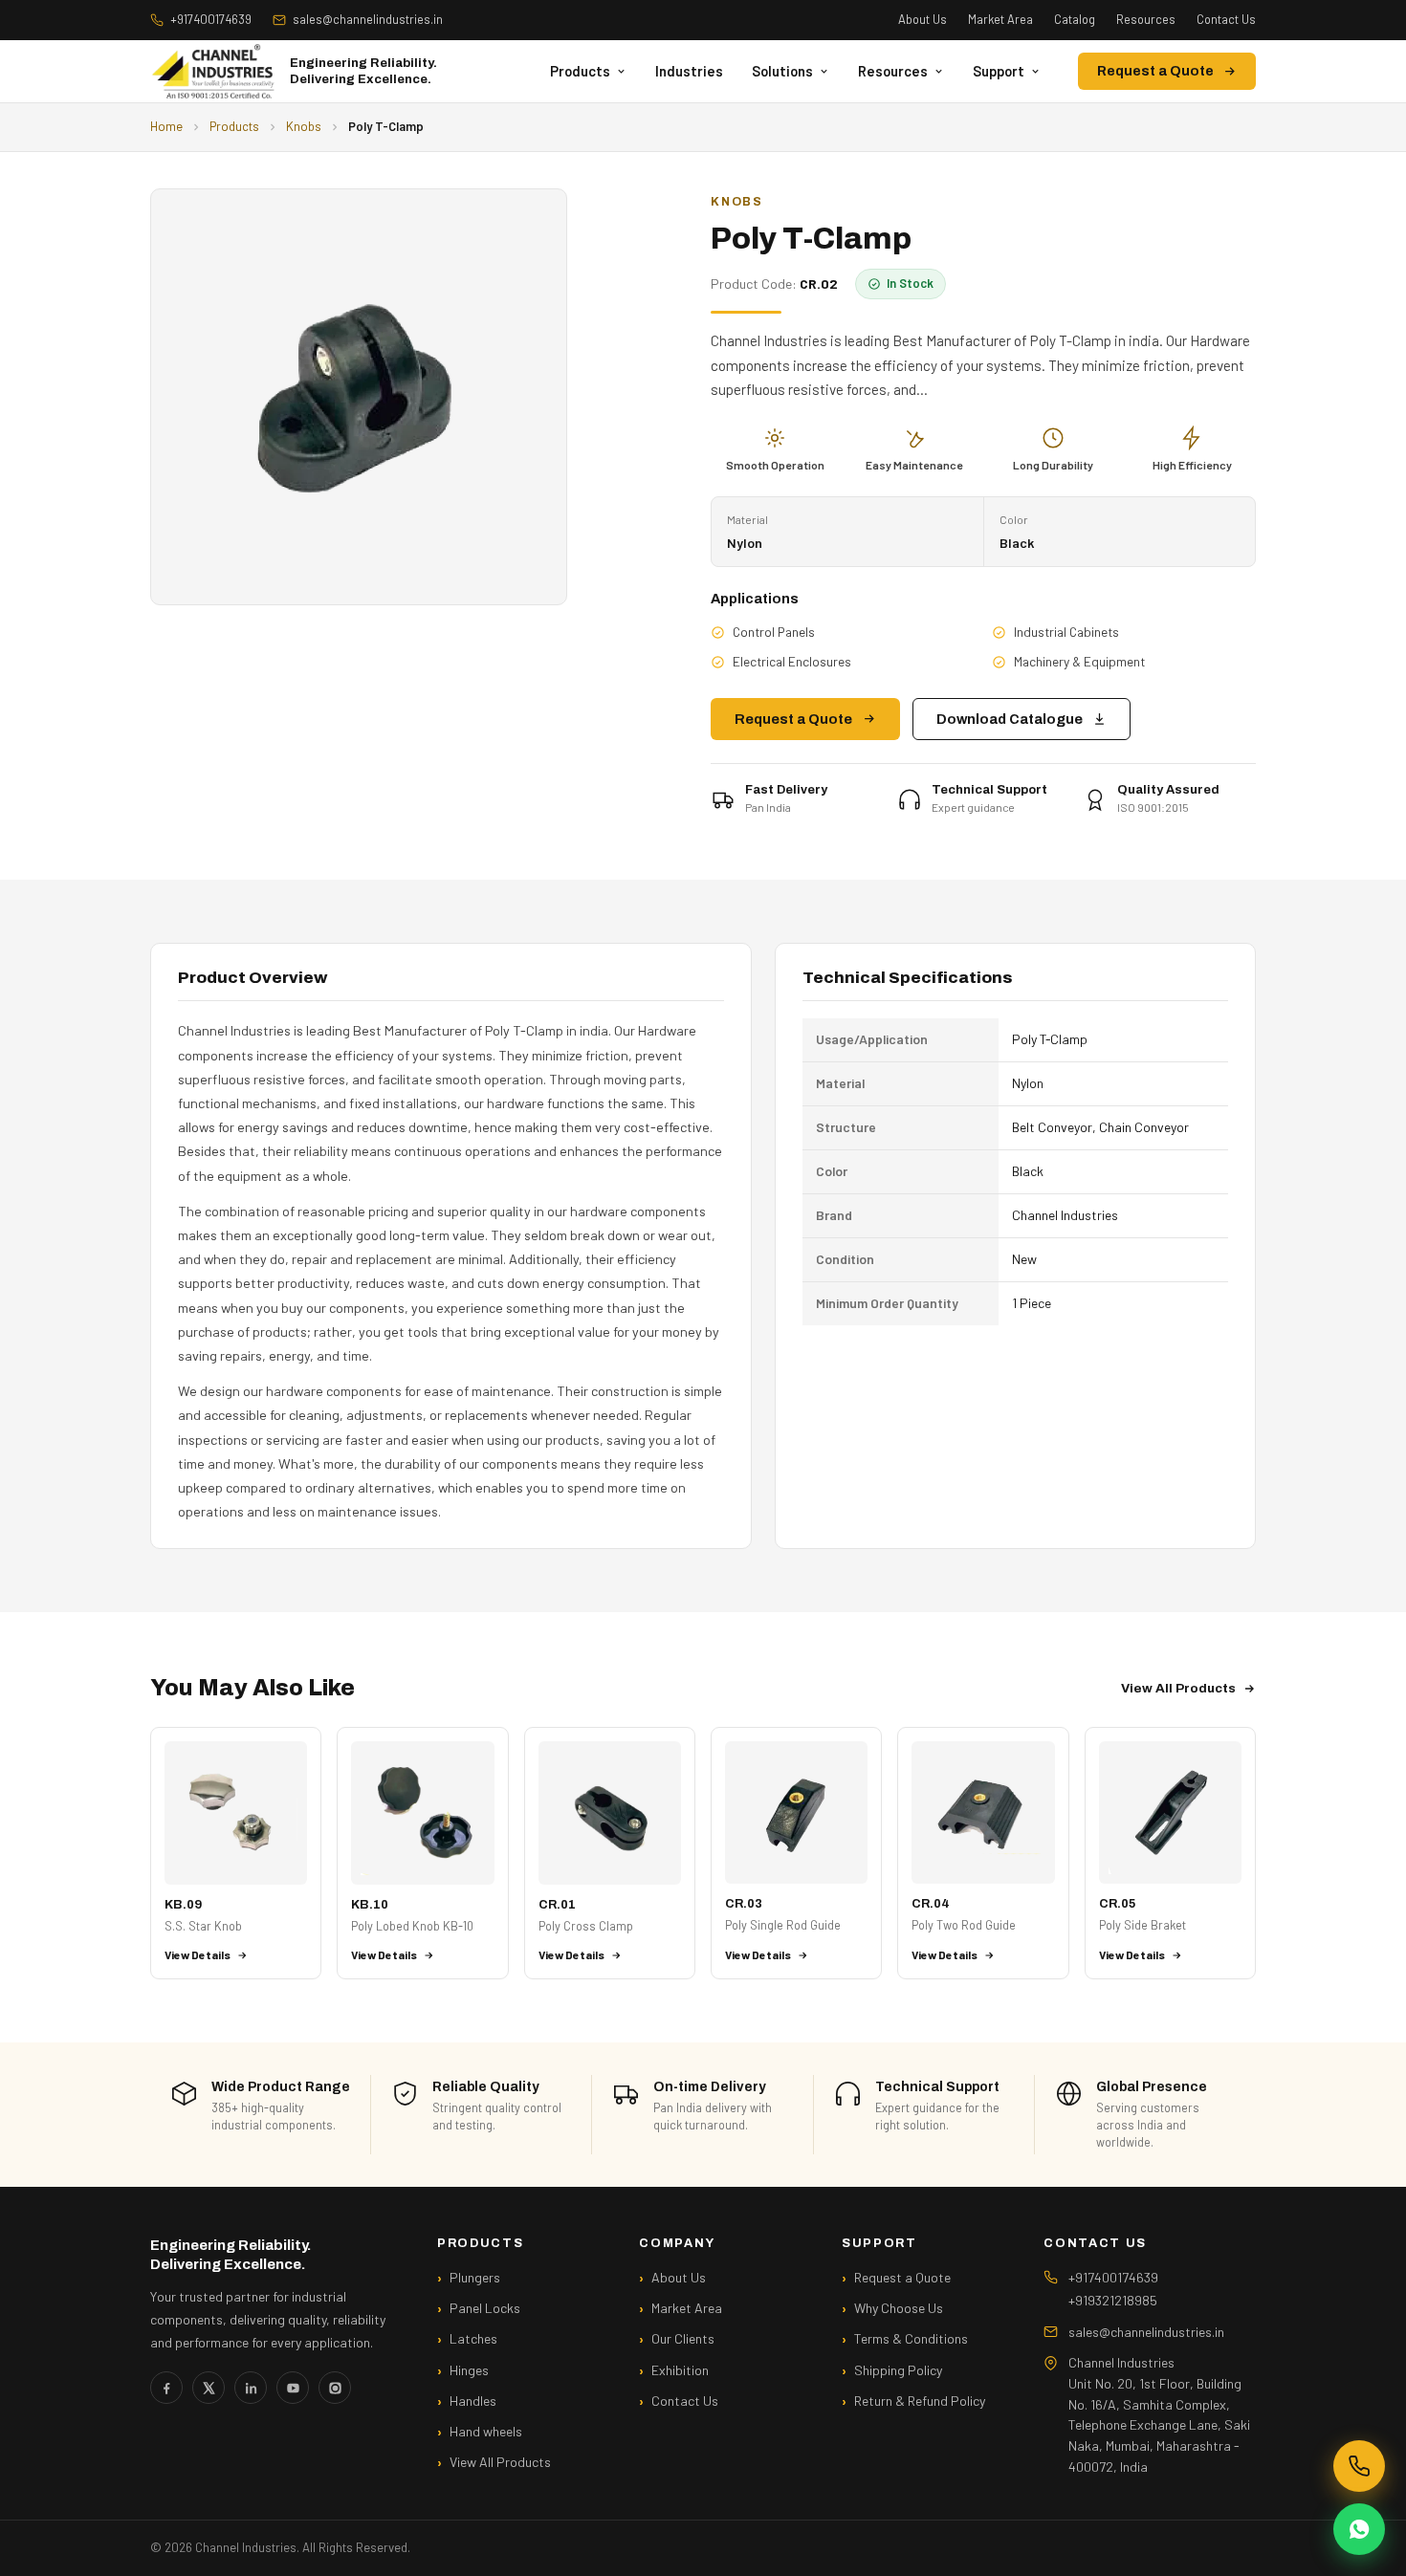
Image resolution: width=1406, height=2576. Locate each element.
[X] (209, 2388)
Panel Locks (485, 2308)
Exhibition (680, 2370)
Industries (689, 71)
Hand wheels (486, 2431)
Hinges (469, 2370)
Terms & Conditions (911, 2338)
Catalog (1075, 19)
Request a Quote (1155, 71)
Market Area (1000, 19)
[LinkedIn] (251, 2388)
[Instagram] (335, 2388)
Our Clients (683, 2338)
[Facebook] (166, 2388)
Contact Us (1226, 19)
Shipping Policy (898, 2370)
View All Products (1178, 1688)
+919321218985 (1113, 2300)
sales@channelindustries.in (368, 19)
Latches (473, 2338)
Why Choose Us (899, 2308)
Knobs (304, 126)
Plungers (475, 2277)
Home (166, 126)
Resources (1146, 19)
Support (999, 71)
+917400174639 (211, 19)
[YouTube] (293, 2388)
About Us (923, 19)
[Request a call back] (1359, 2466)
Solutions (782, 71)
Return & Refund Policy (920, 2401)
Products (580, 71)
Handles (473, 2401)
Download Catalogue (1010, 719)
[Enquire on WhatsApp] (1359, 2529)
